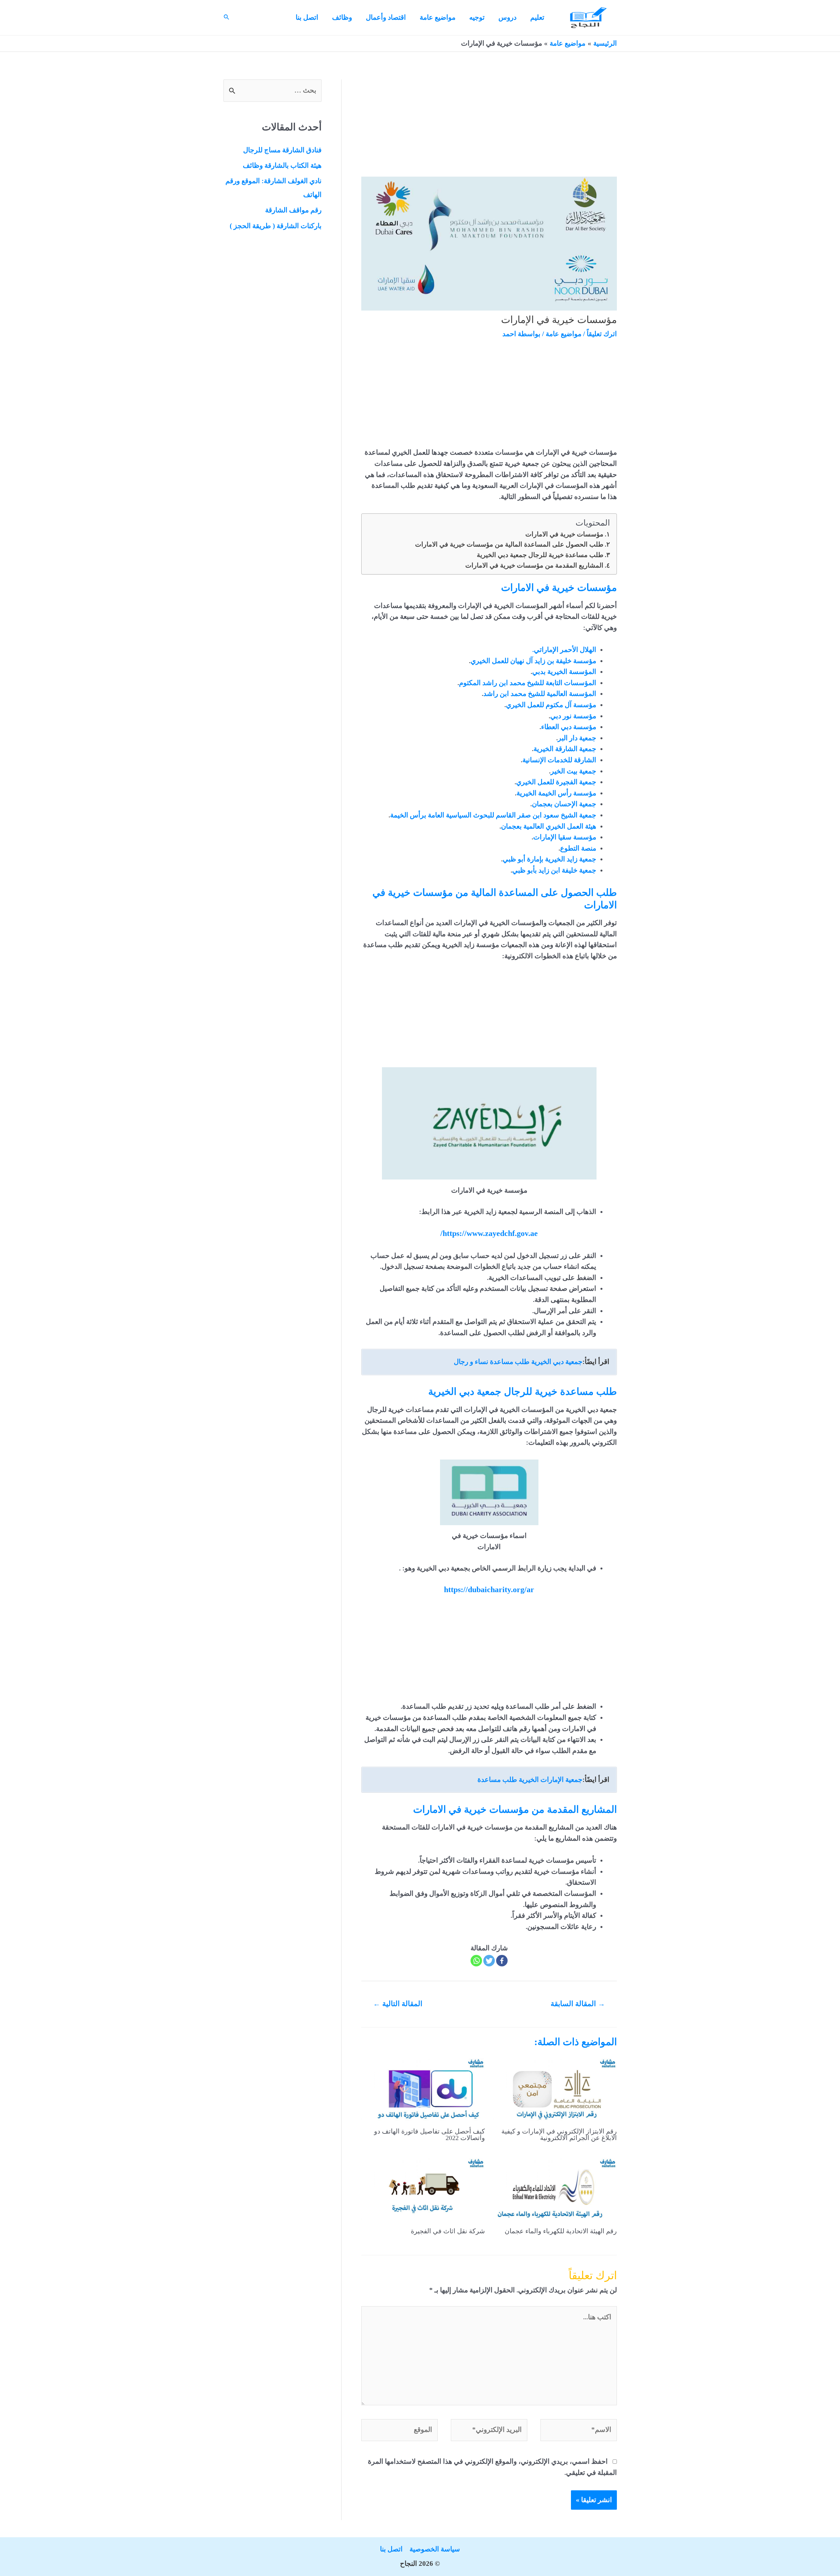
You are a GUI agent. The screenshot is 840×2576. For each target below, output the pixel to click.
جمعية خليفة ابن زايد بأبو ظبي (554, 870)
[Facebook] (502, 1961)
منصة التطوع (578, 848)
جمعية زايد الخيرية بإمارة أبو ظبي (549, 859)
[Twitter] (489, 1961)
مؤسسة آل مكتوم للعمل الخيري (551, 705)
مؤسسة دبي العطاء (569, 727)
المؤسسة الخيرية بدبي (564, 672)
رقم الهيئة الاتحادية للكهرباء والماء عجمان (561, 2231)
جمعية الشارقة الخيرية (565, 749)
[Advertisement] (489, 128)
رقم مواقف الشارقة (293, 210)
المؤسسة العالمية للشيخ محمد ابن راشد (540, 694)
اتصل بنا (391, 2549)
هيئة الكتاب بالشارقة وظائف (282, 165)
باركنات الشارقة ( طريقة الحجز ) (276, 226)
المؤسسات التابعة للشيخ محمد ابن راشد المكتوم (528, 683)
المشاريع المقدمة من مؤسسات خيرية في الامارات (534, 565)
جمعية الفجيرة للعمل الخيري (556, 782)
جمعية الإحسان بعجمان (564, 804)
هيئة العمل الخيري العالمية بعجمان (549, 826)
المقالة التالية (398, 2004)
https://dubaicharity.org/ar (489, 1590)
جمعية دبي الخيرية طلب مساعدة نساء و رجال (518, 1362)
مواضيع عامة (564, 334)
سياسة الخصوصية (435, 2549)
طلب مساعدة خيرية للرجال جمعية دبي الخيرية (540, 555)
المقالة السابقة (578, 2004)
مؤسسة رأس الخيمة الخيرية (556, 793)
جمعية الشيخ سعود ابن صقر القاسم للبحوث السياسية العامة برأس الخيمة (493, 815)
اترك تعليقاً (602, 334)
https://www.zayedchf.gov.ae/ (489, 1233)
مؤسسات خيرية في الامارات (564, 534)
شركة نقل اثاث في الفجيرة (448, 2231)
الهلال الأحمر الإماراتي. (564, 650)
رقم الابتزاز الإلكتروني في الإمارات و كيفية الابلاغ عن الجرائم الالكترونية (559, 2134)
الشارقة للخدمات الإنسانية (559, 760)
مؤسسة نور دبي (573, 716)
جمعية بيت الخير (573, 771)
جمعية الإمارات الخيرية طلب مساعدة (530, 1780)
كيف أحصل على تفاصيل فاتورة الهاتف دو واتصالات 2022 (430, 2134)
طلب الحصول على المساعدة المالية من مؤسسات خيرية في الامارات (509, 544)
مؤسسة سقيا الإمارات (565, 837)
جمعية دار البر (577, 738)
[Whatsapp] (476, 1961)
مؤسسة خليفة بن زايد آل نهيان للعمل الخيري (533, 661)
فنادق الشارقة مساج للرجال (282, 150)
